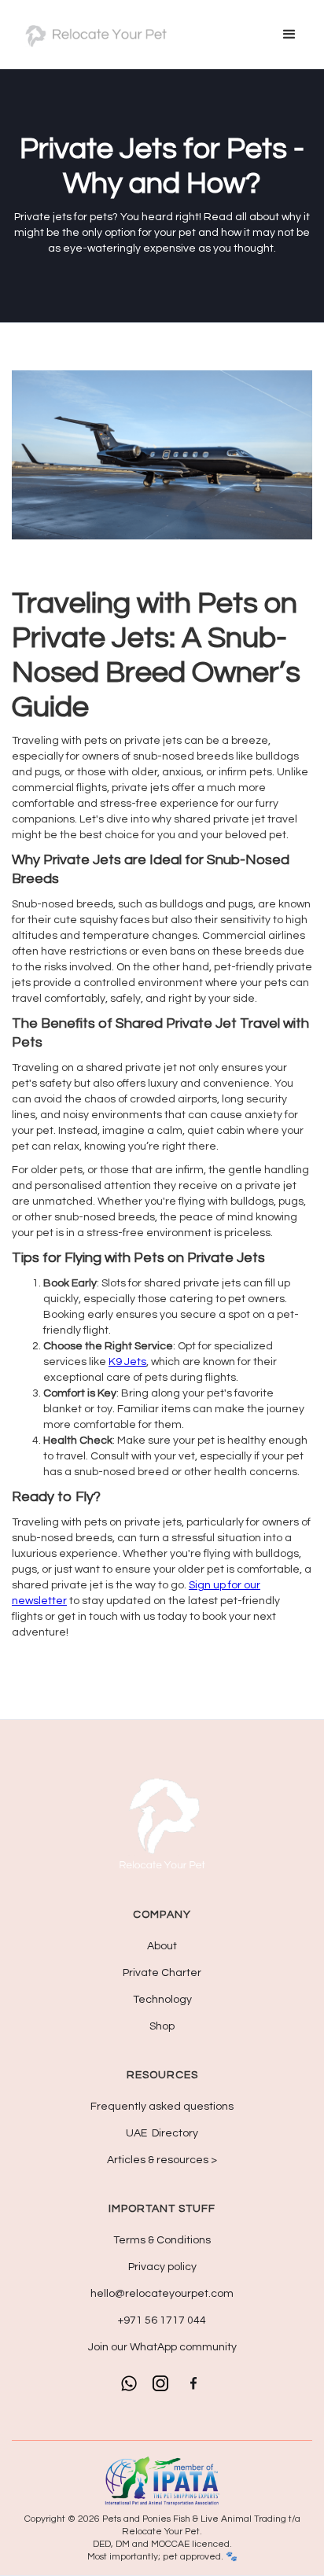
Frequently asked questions (162, 2107)
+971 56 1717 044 (162, 2320)
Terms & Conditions (162, 2240)
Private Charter (162, 1973)
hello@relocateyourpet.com (162, 2294)
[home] (94, 35)
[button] (289, 35)
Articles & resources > (162, 2160)
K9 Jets (127, 1362)
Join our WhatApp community (162, 2347)
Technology (162, 2000)
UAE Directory (162, 2133)
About (162, 1946)
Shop (162, 2026)
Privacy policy (162, 2267)
